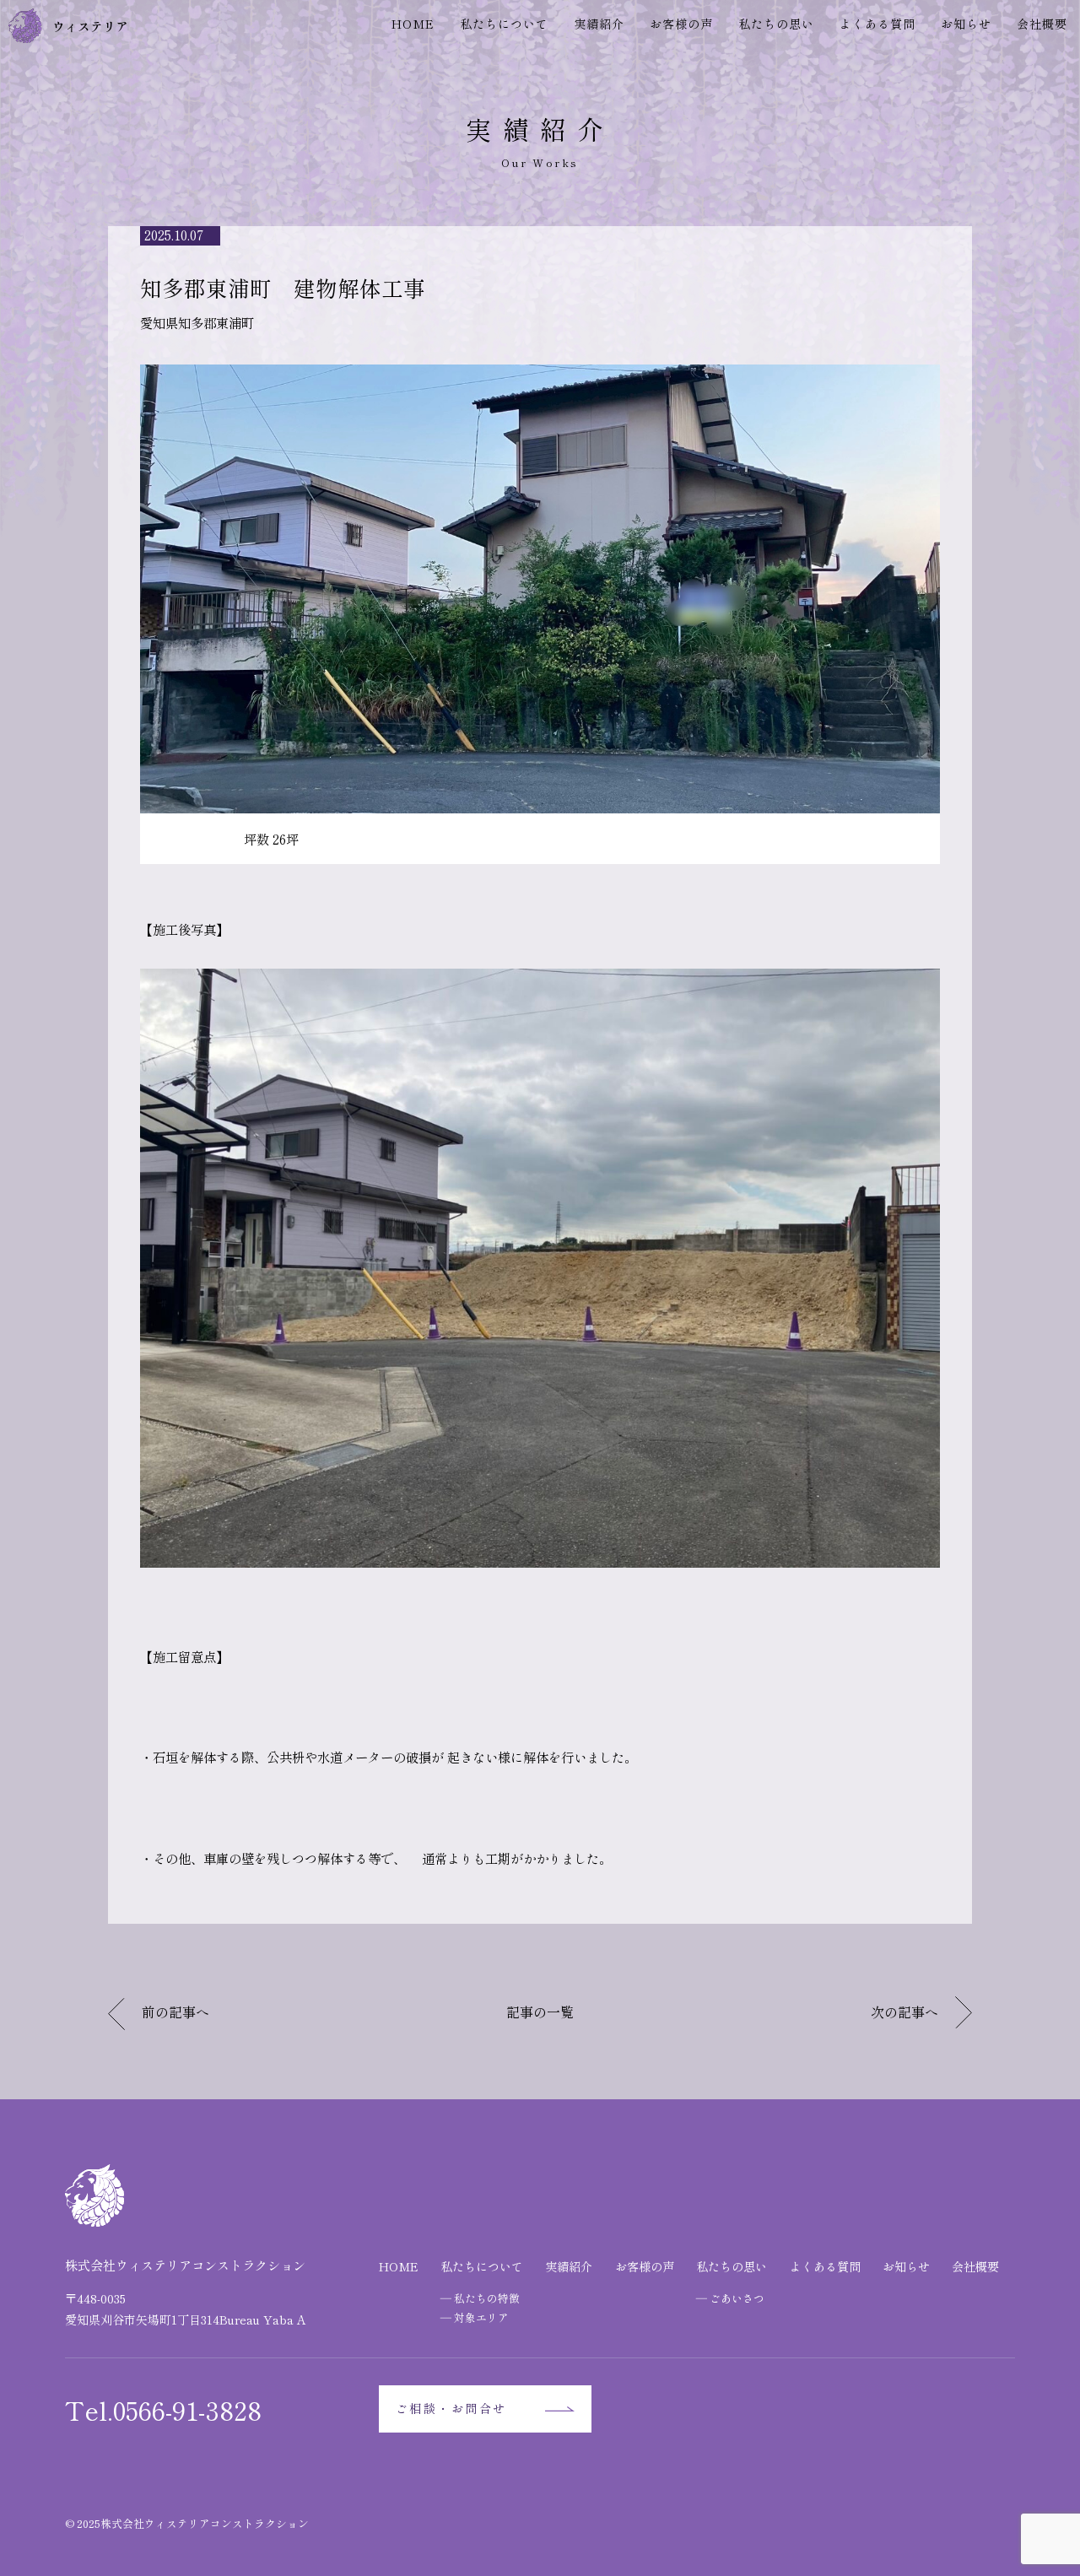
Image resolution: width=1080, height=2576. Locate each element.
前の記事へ (175, 2012)
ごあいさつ (737, 2298)
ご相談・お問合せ (451, 2408)
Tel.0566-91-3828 (163, 2409)
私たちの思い (776, 24)
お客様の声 (681, 24)
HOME (413, 24)
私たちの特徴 (487, 2298)
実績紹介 (599, 24)
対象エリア (481, 2317)
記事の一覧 (540, 2012)
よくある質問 (877, 24)
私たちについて (504, 24)
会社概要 (1042, 24)
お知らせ (966, 24)
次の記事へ (904, 2012)
